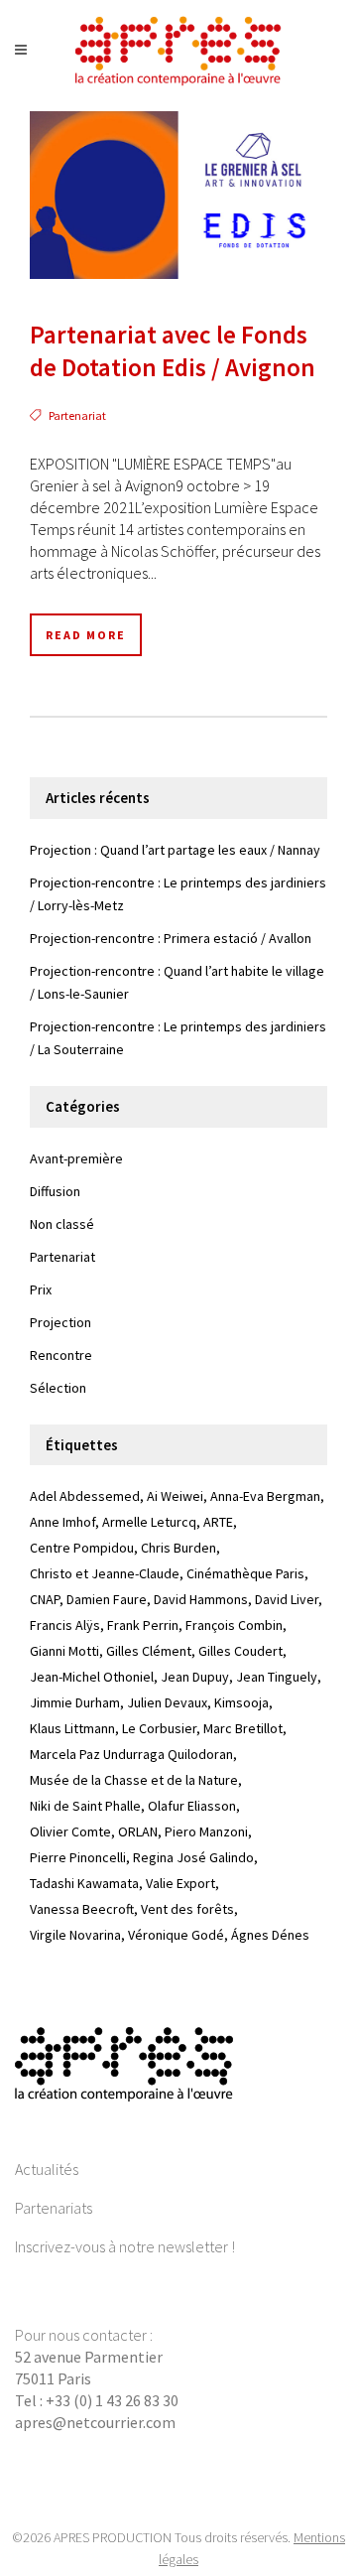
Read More (86, 635)
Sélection (58, 1388)
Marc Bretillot (243, 1728)
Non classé (62, 1224)
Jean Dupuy (195, 1677)
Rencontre (61, 1355)
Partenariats (54, 2208)
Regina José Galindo (193, 1857)
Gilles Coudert (240, 1651)
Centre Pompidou (82, 1548)
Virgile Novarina (75, 1935)
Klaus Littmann (72, 1728)
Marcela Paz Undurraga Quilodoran (131, 1754)
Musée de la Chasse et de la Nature (134, 1780)
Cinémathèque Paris (245, 1573)
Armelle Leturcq (149, 1522)
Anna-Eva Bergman (265, 1496)
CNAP (45, 1599)
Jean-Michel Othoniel (92, 1677)
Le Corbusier (159, 1728)
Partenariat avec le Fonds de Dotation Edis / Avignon (173, 351)
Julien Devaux (167, 1702)
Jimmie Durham (75, 1702)
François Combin (234, 1625)
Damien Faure (107, 1599)
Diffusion (55, 1191)
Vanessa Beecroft (82, 1909)
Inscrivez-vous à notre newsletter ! (125, 2246)
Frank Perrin (143, 1625)
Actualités (47, 2169)
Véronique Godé (176, 1935)
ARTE (218, 1522)
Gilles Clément (149, 1651)
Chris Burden (178, 1548)
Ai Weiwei (175, 1496)
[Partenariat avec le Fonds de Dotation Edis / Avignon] (178, 195)
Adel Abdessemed (85, 1496)
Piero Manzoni (206, 1831)
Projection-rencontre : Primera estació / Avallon (171, 938)
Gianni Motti (64, 1651)
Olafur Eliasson (192, 1806)
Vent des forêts (187, 1909)
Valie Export (180, 1883)
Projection (60, 1322)
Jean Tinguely (277, 1677)
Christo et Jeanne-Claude (105, 1573)
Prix (41, 1289)
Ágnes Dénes (270, 1935)
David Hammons (201, 1599)
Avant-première (76, 1158)
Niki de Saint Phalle (85, 1806)
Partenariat (77, 415)
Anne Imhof (62, 1522)
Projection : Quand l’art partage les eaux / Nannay (175, 850)
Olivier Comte (70, 1831)
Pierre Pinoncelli (78, 1857)
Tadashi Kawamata (84, 1883)
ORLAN (138, 1831)
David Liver (287, 1599)
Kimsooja (241, 1702)
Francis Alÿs (65, 1625)
